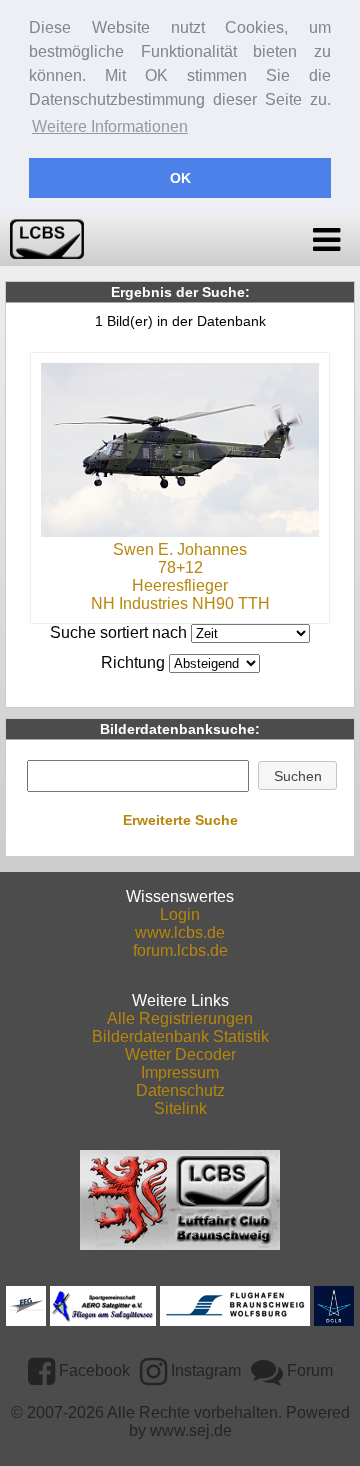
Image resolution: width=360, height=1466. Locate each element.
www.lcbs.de (180, 932)
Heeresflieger (180, 585)
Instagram (204, 1370)
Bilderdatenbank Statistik (180, 1036)
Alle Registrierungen (180, 1018)
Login (180, 914)
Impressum (180, 1072)
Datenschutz (180, 1090)
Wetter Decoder (180, 1054)
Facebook (92, 1370)
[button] (297, 776)
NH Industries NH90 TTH (180, 603)
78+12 (180, 567)
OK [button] (180, 178)
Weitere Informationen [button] (110, 126)
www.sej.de (191, 1430)
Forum (308, 1370)
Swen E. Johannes (180, 549)
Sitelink (180, 1108)
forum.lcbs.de (180, 950)
